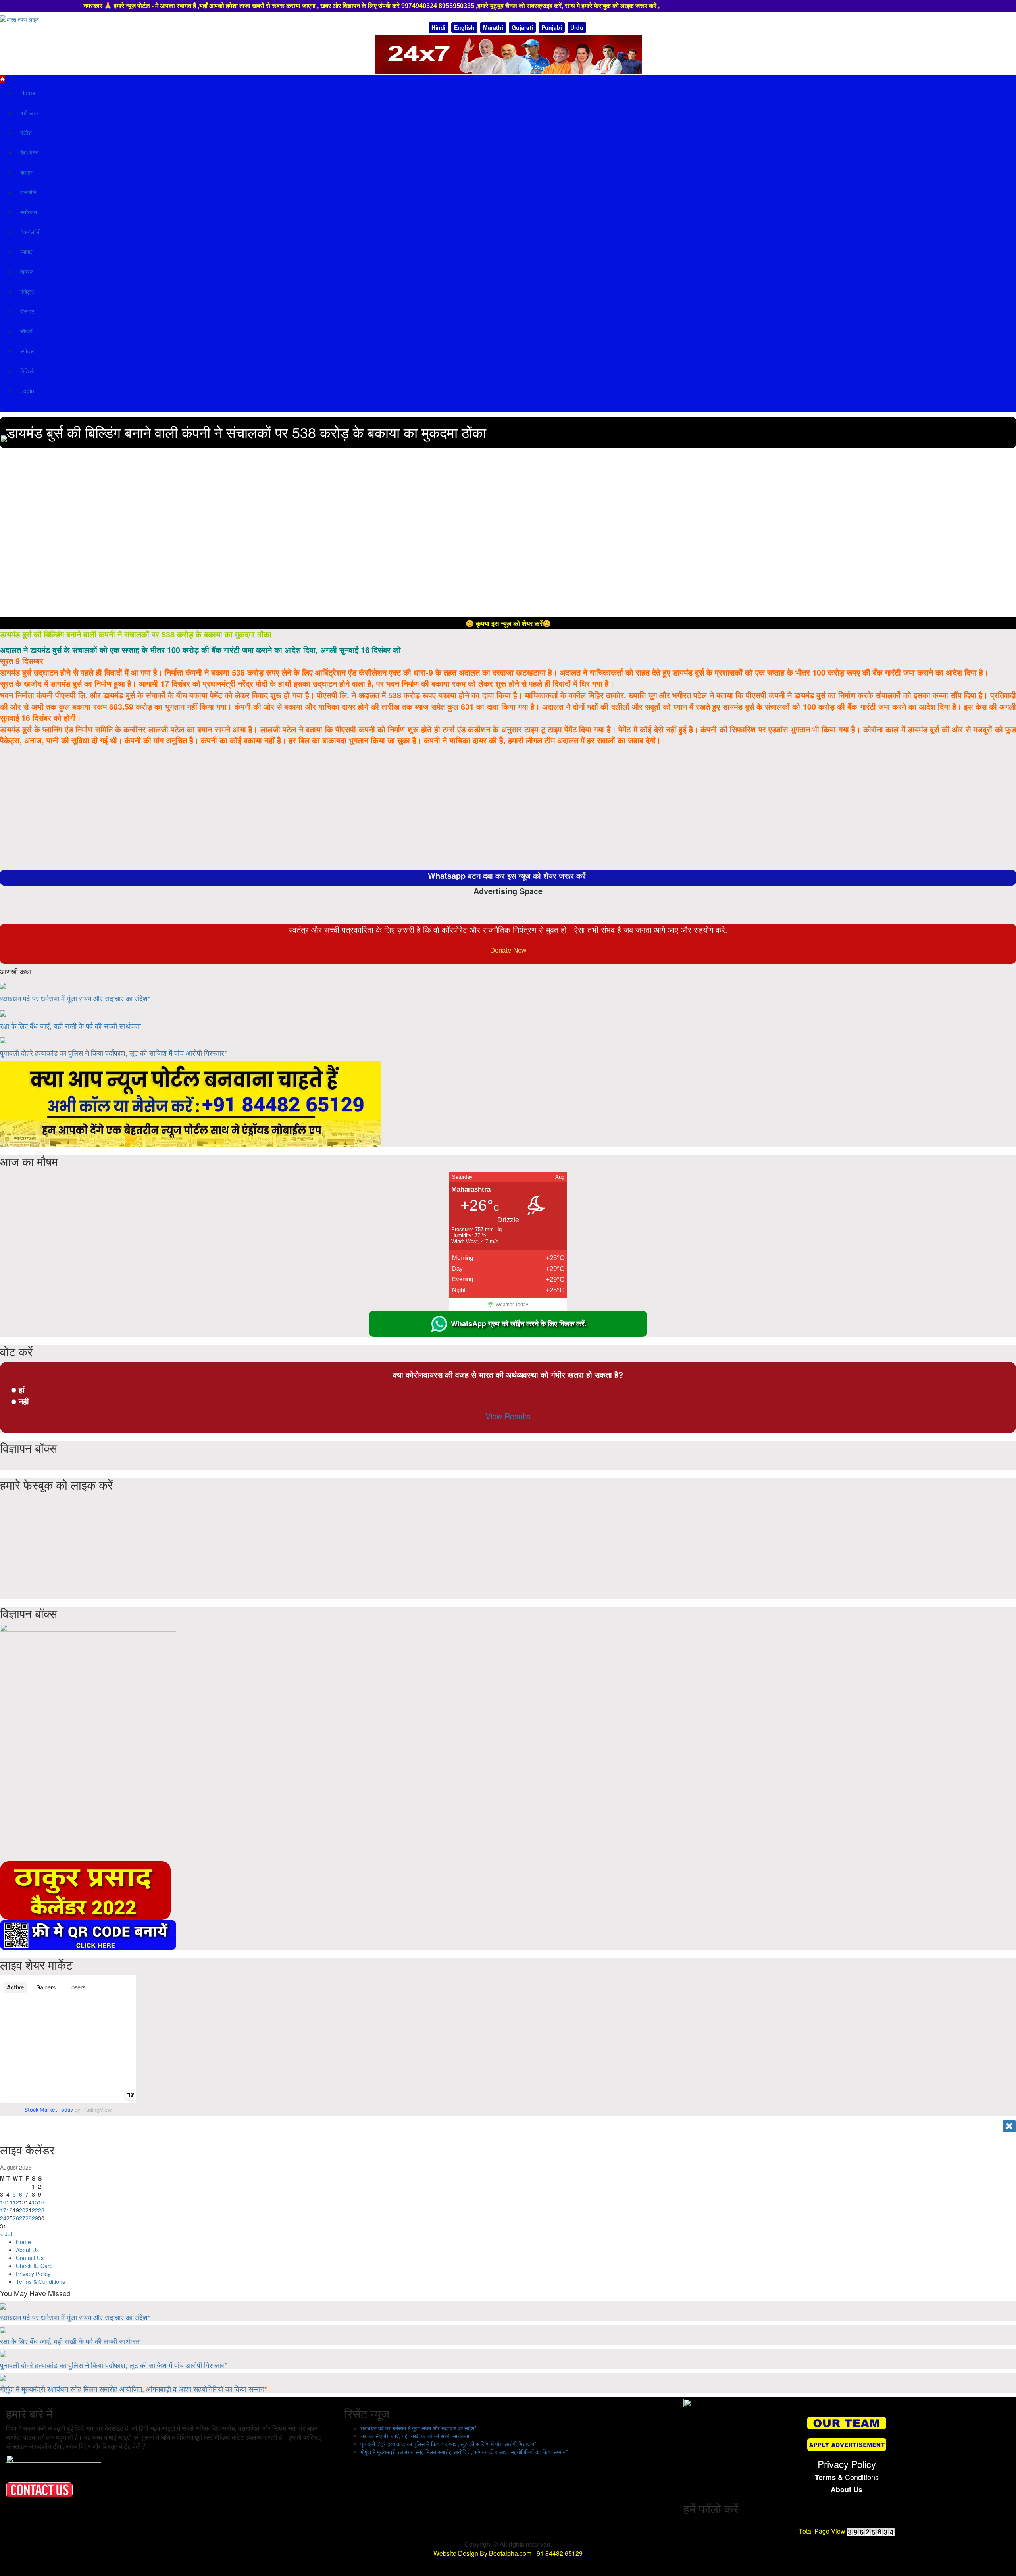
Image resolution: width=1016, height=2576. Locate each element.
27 (22, 2218)
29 (35, 2218)
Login (27, 391)
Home (28, 93)
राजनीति (28, 192)
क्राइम (27, 172)
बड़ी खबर (30, 113)
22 (35, 2210)
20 (22, 2210)
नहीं (24, 1401)
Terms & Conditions (40, 2281)
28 (29, 2218)
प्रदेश (26, 133)
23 (41, 2210)
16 (41, 2202)
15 (35, 2202)
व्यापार (26, 252)
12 (16, 2202)
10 (3, 2202)
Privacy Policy (33, 2274)
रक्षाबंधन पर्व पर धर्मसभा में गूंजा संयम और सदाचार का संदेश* (75, 998)
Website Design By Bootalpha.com (482, 2553)
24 (3, 2218)
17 (3, 2210)
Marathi (493, 27)
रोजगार (27, 311)
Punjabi (552, 27)
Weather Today (512, 1305)
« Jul (6, 2234)
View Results (508, 1416)
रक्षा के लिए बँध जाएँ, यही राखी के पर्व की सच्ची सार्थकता (70, 1026)
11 (10, 2202)
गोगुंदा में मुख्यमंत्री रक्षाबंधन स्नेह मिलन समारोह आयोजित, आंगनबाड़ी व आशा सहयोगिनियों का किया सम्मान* (134, 2389)
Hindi (439, 27)
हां (22, 1389)
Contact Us (30, 2258)
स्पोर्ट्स (27, 351)
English (464, 27)
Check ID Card (34, 2266)
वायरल (27, 271)
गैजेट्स (27, 291)
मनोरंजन (29, 212)
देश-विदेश (30, 152)
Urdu (577, 27)
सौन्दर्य (26, 331)
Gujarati (522, 27)
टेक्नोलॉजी (30, 232)
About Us (27, 2250)
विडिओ (27, 371)
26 (16, 2218)
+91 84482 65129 (558, 2553)
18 (10, 2210)
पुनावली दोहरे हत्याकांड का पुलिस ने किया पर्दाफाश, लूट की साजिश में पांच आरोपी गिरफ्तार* (114, 1053)
